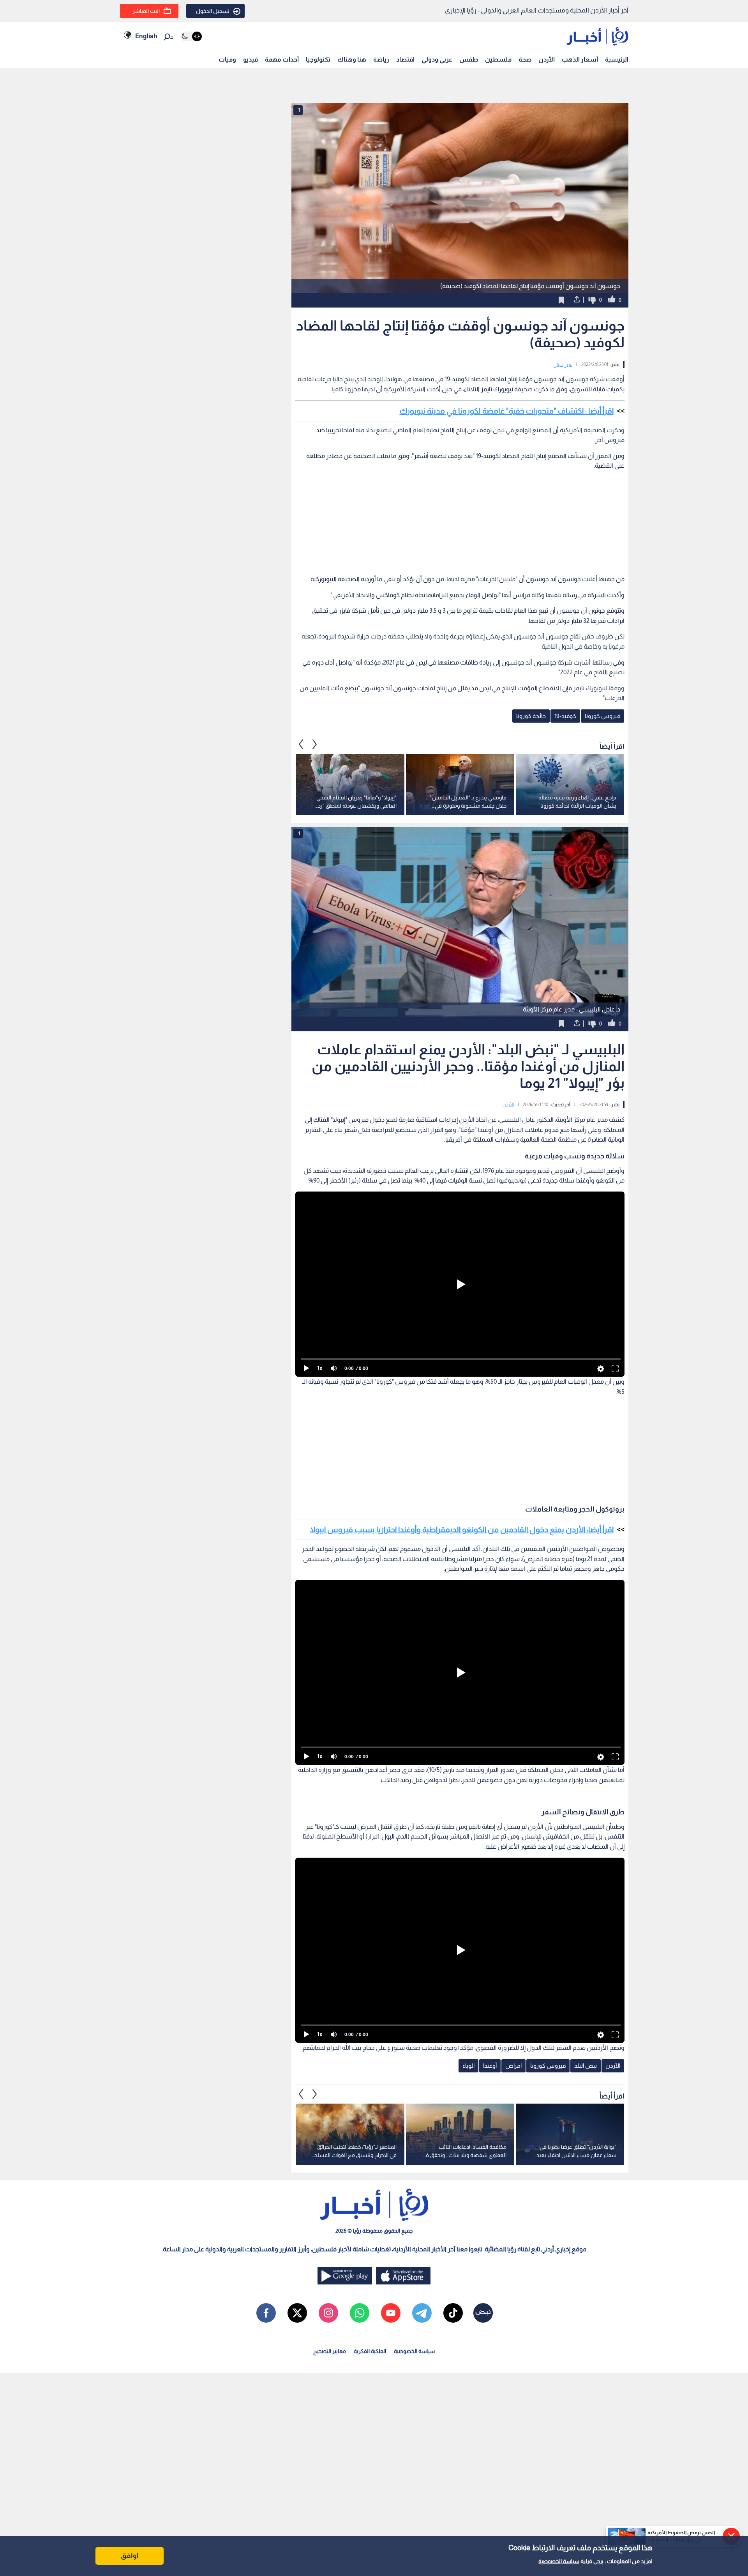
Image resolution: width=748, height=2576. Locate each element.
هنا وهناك (352, 59)
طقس (469, 59)
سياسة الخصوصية (559, 2561)
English (146, 36)
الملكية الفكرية (370, 2351)
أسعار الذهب (580, 59)
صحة (525, 59)
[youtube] (391, 2313)
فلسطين (498, 59)
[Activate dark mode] (191, 36)
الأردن (547, 59)
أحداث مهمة (282, 59)
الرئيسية (617, 59)
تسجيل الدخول (213, 11)
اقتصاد (405, 59)
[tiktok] (453, 2313)
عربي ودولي (437, 59)
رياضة (381, 59)
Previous (315, 744)
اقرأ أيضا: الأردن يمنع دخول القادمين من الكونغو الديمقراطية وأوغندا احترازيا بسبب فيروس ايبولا (462, 1529)
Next (301, 744)
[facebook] (266, 2313)
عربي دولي (563, 364)
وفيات (227, 59)
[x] (297, 2313)
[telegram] (422, 2313)
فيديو (251, 59)
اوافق (130, 2556)
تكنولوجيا (318, 59)
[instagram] (328, 2313)
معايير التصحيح (330, 2351)
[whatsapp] (360, 2313)
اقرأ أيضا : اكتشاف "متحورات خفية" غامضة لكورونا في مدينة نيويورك (507, 411)
